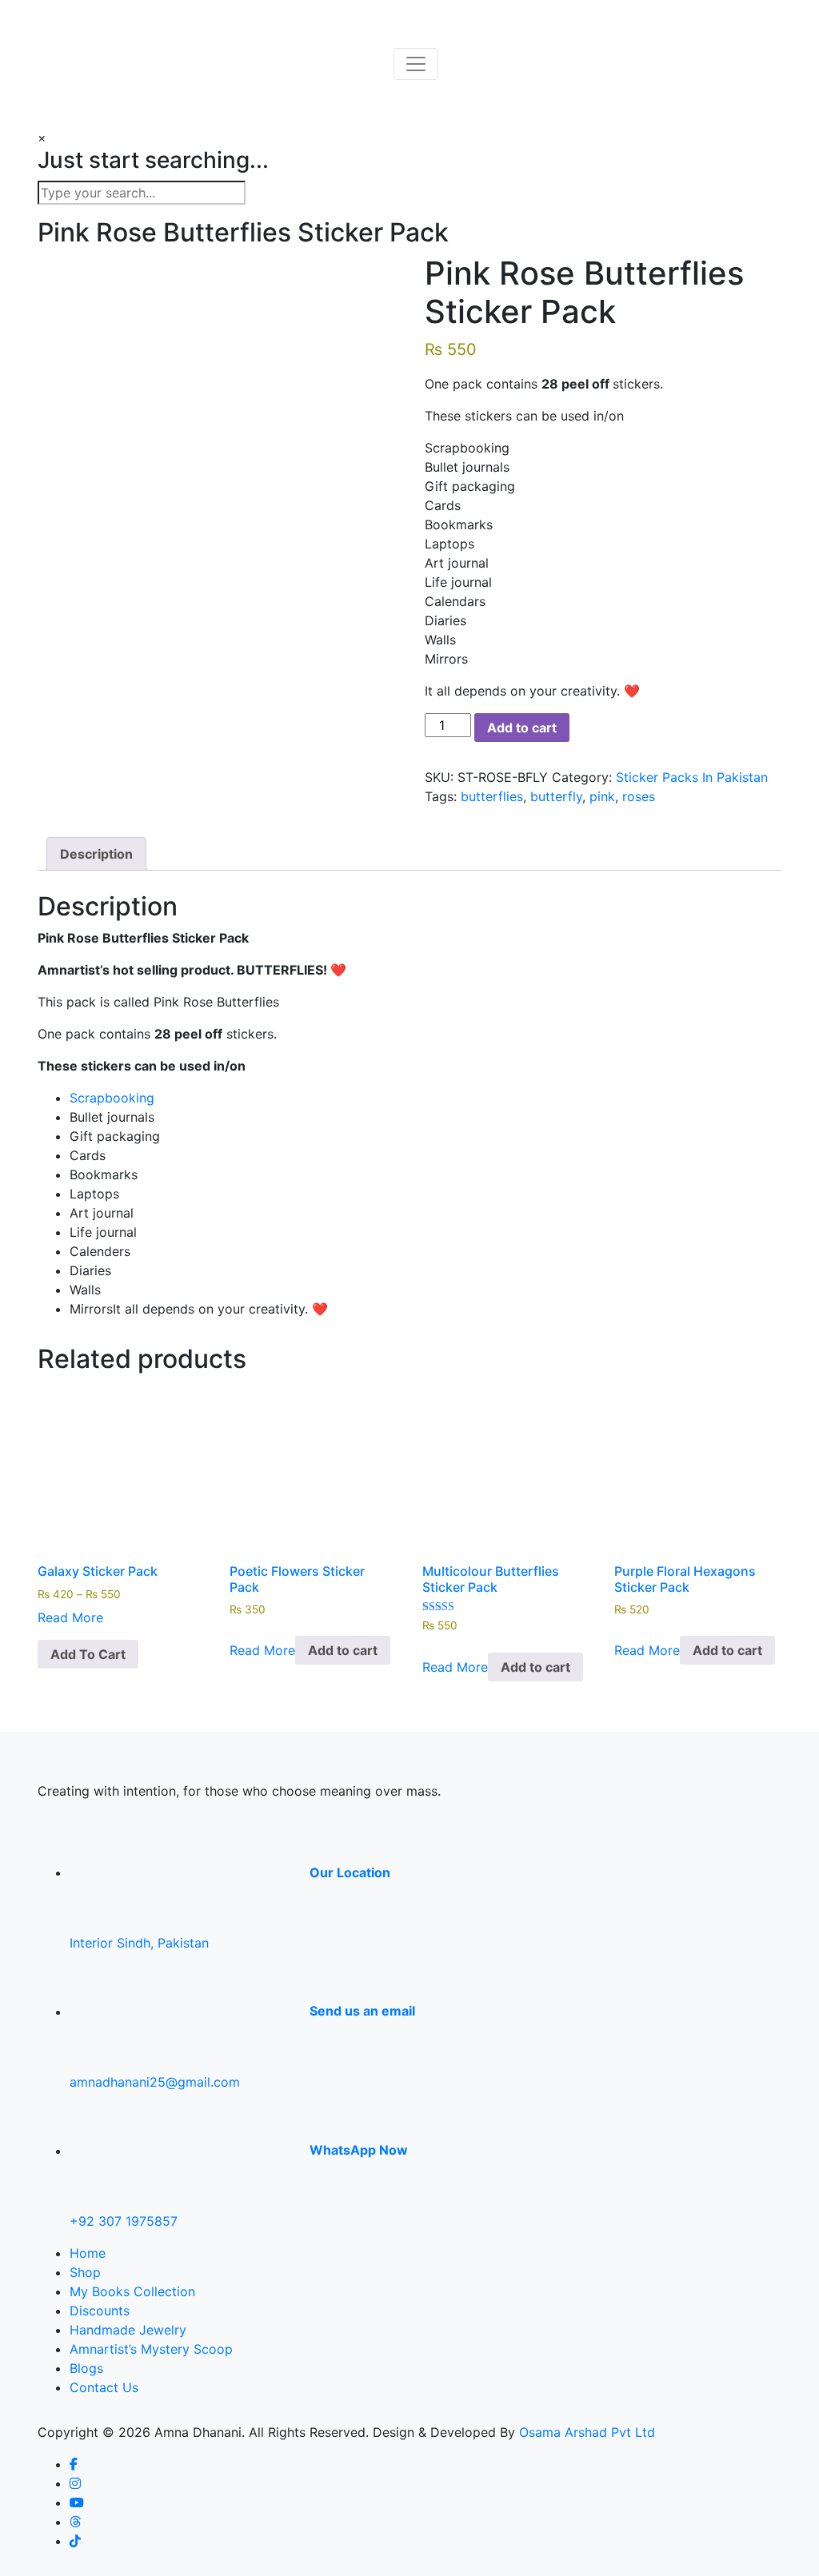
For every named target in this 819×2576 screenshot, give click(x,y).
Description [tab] (96, 854)
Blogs (86, 2368)
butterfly (556, 796)
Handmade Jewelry (128, 2330)
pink (602, 796)
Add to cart (522, 728)
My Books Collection (132, 2291)
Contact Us (104, 2387)
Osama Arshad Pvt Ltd (587, 2432)
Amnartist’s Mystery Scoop (151, 2349)
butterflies (492, 796)
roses (639, 796)
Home (88, 2253)
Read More (70, 1617)
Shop (85, 2272)
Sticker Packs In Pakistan (692, 777)
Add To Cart (88, 1654)
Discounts (100, 2311)
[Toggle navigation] (416, 64)
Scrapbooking (112, 1098)
